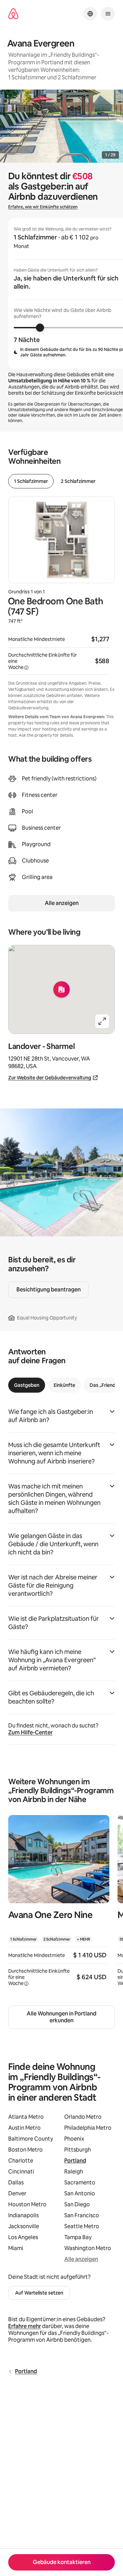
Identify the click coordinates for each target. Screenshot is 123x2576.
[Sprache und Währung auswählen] (90, 14)
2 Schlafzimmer (78, 481)
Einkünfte (64, 1385)
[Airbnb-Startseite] (13, 14)
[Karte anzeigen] (61, 989)
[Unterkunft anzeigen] (59, 1905)
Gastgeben (27, 1385)
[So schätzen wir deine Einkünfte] (26, 668)
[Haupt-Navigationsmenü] (108, 14)
